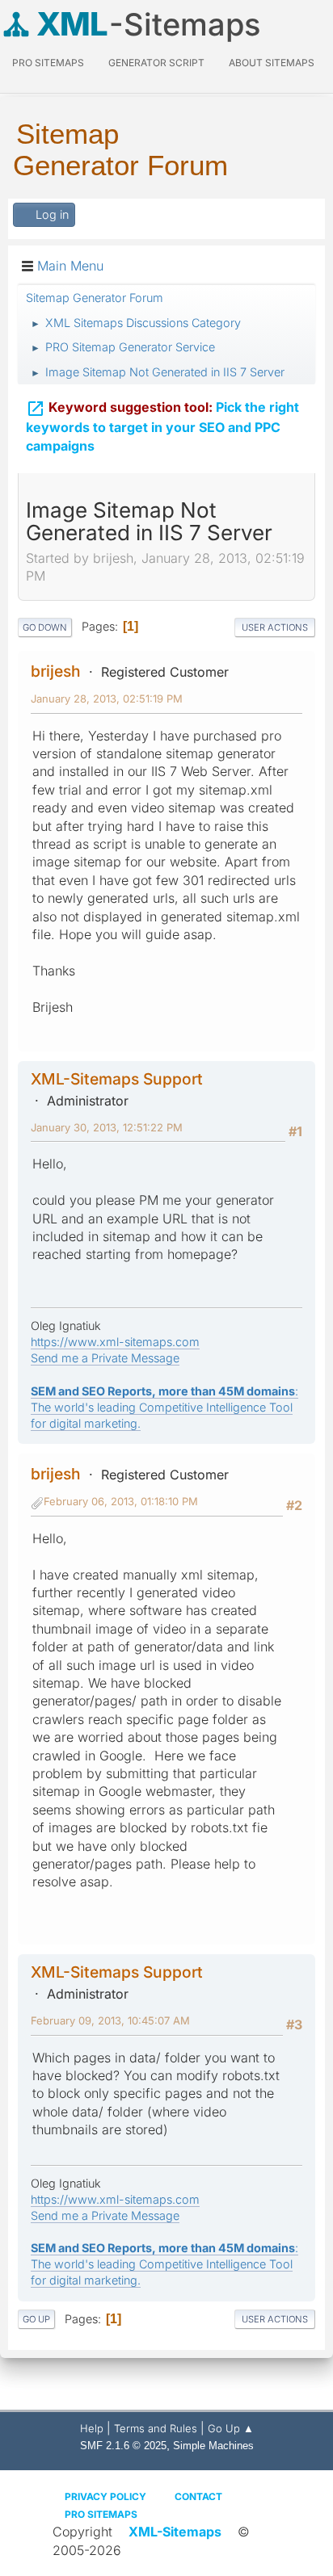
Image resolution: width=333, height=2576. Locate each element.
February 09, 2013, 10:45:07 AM (110, 2020)
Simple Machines (213, 2446)
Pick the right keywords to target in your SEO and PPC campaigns (162, 426)
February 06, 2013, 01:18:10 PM (121, 1501)
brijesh (56, 671)
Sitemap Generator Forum (120, 149)
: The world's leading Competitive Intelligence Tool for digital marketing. (164, 1407)
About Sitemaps (272, 63)
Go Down (45, 627)
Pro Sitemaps (101, 2514)
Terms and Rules (156, 2428)
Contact (198, 2496)
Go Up (36, 2319)
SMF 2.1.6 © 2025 (123, 2446)
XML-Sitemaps (175, 2532)
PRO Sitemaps (48, 63)
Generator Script (156, 63)
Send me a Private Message (105, 1358)
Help (92, 2428)
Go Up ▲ (231, 2428)
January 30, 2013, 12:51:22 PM (107, 1127)
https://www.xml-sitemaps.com (115, 1342)
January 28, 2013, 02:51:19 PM (107, 699)
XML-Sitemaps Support (117, 1079)
